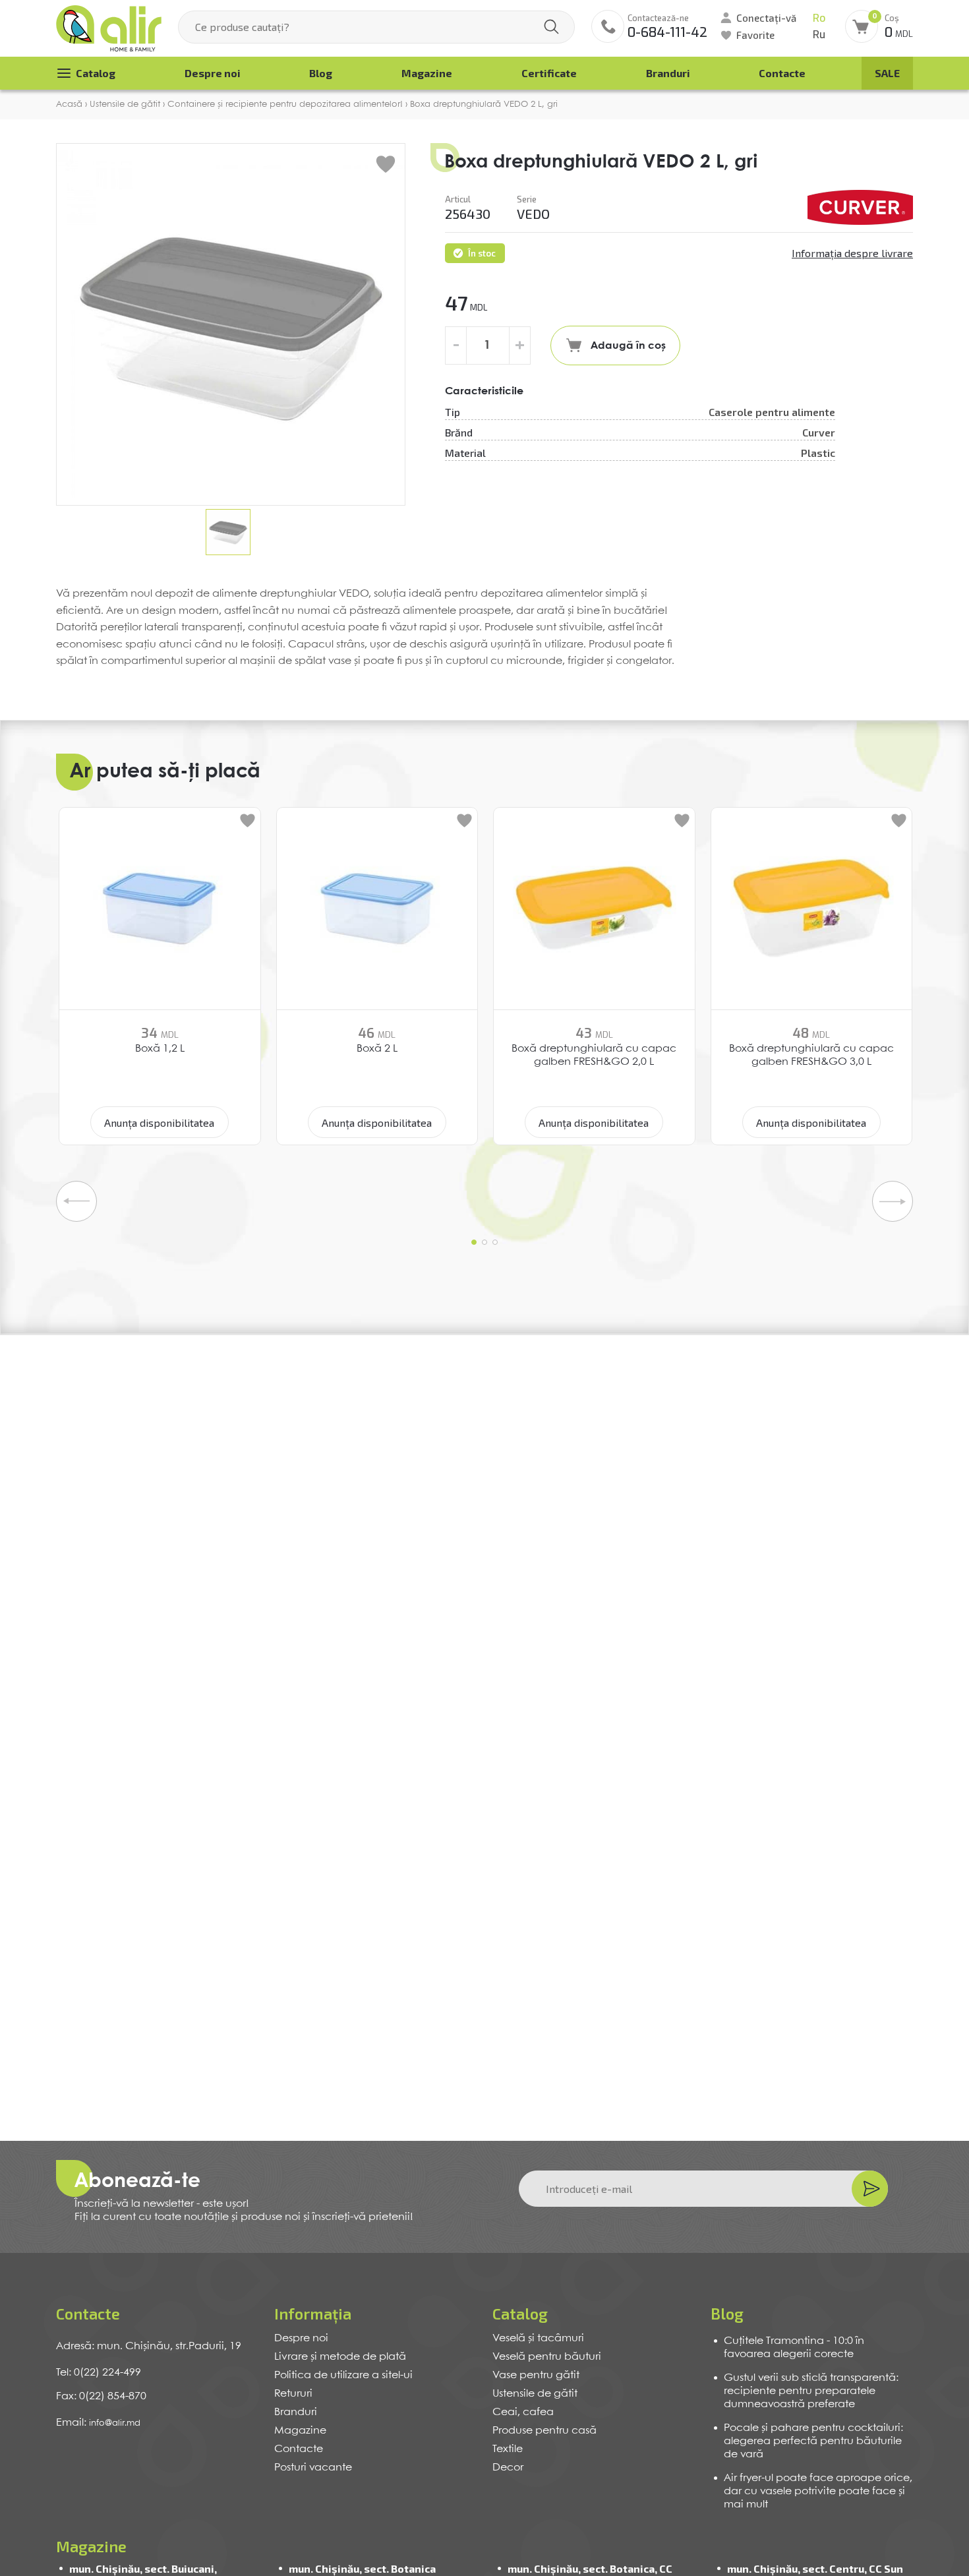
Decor (508, 2468)
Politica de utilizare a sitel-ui (343, 2375)
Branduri (668, 73)
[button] (474, 1242)
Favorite (755, 35)
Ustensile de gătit (535, 2394)
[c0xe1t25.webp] (860, 207)
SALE (887, 73)
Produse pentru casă (544, 2431)
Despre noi (213, 73)
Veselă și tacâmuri (538, 2338)
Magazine (427, 73)
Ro (819, 18)
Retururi (293, 2394)
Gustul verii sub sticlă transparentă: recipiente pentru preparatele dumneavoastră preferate (811, 2391)
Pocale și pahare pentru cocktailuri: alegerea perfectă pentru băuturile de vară (813, 2441)
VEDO (533, 214)
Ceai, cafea (523, 2412)
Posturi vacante (313, 2468)
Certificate (549, 73)
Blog (321, 73)
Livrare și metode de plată (340, 2357)
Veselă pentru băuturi (547, 2357)
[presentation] (76, 1201)
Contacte (782, 73)
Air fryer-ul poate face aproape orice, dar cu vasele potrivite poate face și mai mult (818, 2491)
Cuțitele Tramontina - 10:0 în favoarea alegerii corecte (794, 2348)
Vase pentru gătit (536, 2375)
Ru (819, 35)
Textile (508, 2449)
